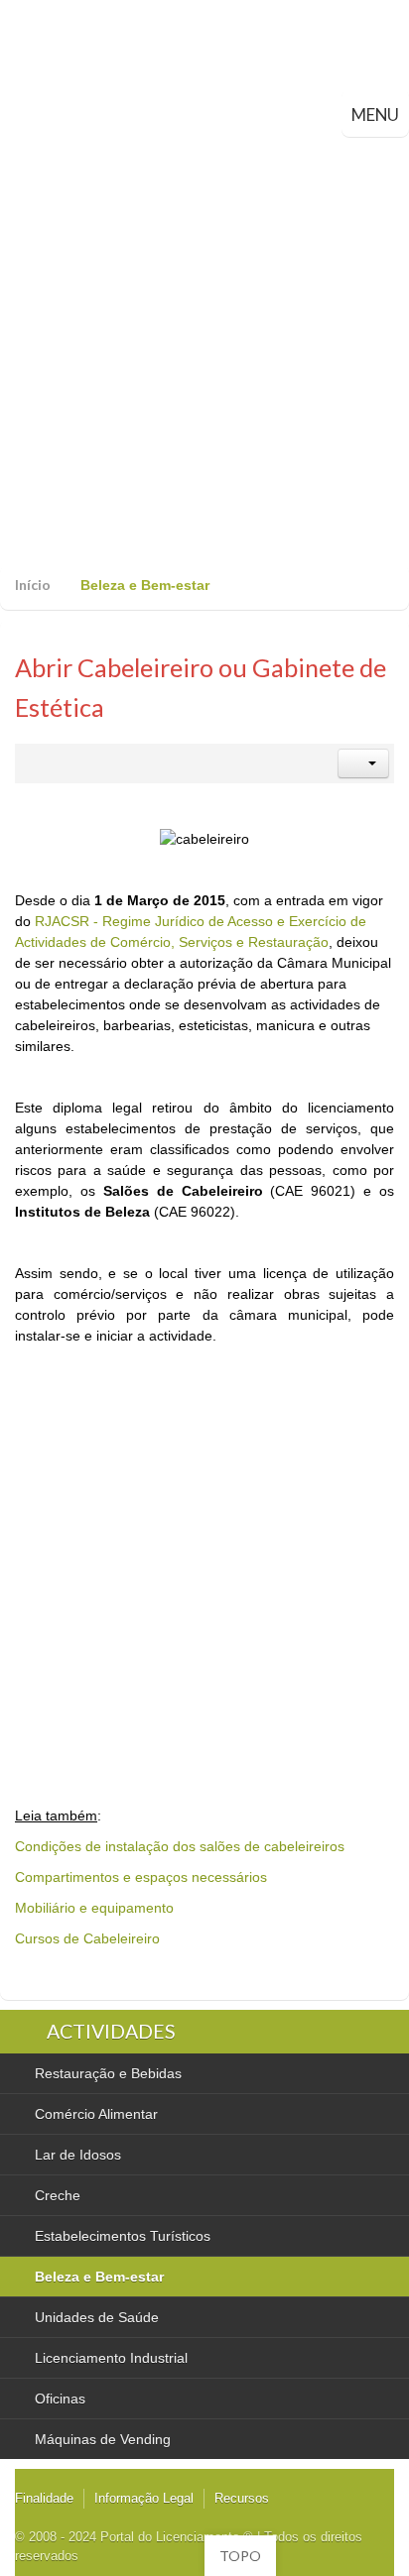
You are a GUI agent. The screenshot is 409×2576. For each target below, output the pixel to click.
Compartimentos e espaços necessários (141, 1877)
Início (33, 585)
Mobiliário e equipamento (94, 1908)
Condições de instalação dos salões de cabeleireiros (180, 1846)
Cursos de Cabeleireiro (87, 1938)
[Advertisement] (204, 351)
